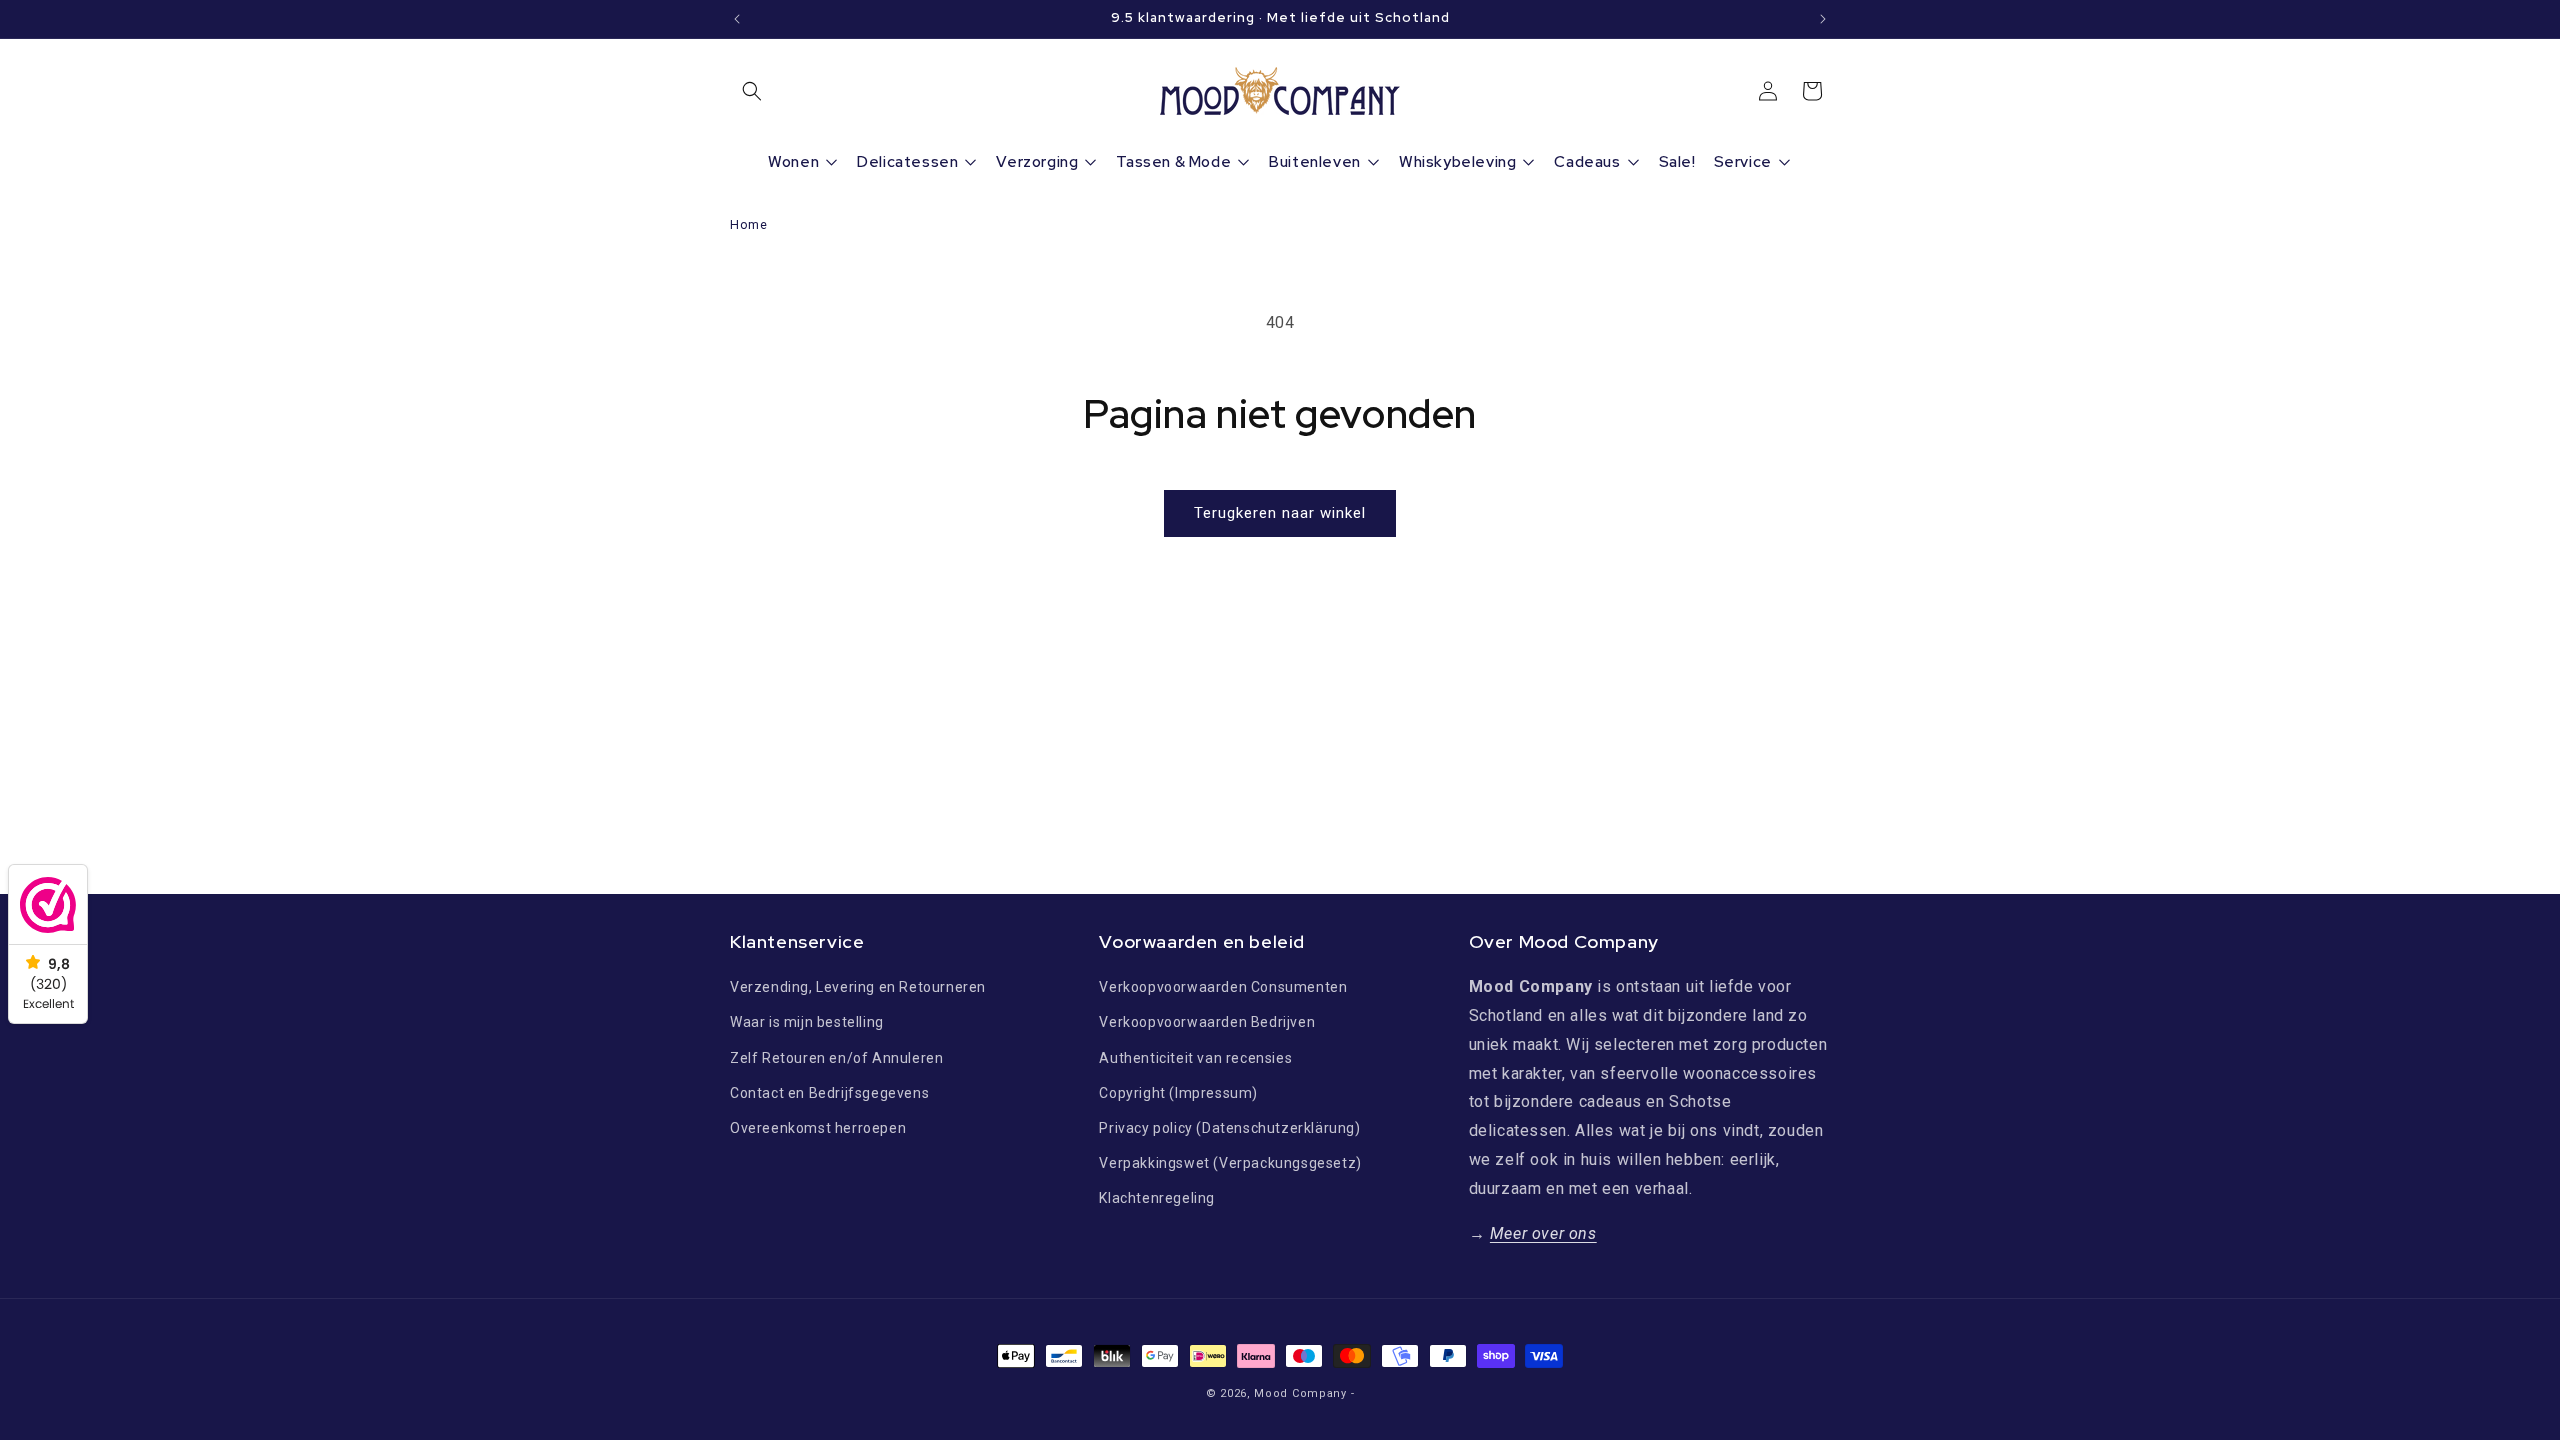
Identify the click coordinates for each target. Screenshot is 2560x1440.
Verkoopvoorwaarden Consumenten (1223, 987)
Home (748, 224)
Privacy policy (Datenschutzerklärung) (1229, 1128)
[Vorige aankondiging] (737, 19)
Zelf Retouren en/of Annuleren (836, 1058)
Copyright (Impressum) (1178, 1093)
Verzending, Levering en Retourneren (858, 987)
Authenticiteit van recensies (1195, 1058)
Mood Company (1300, 1393)
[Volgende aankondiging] (1823, 19)
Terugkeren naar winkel (1280, 513)
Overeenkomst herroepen (818, 1128)
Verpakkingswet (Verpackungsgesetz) (1230, 1163)
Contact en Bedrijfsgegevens (829, 1093)
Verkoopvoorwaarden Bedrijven (1207, 1022)
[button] (752, 91)
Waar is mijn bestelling (807, 1022)
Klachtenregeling (1157, 1198)
